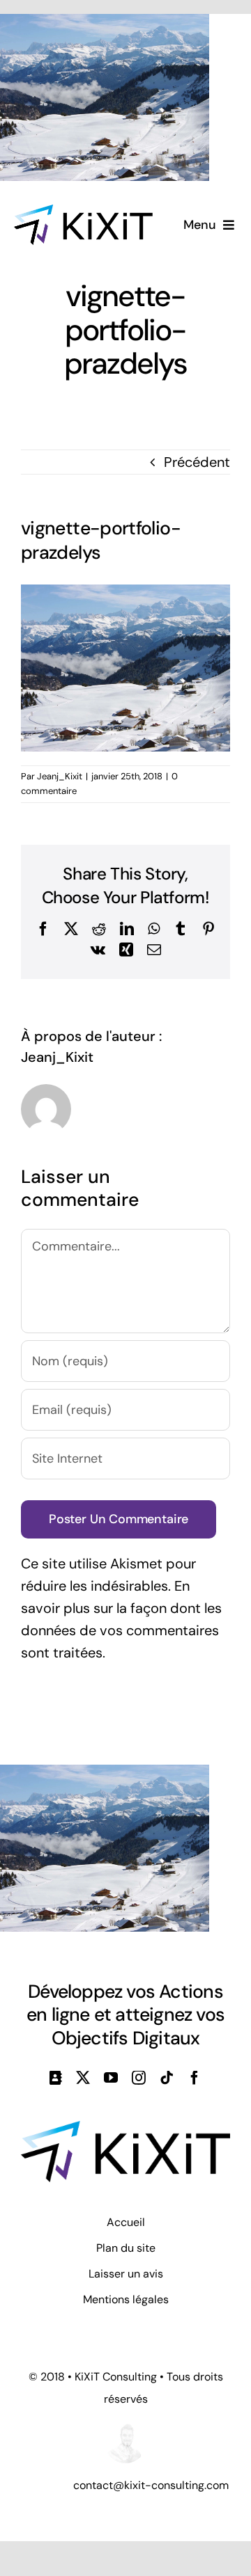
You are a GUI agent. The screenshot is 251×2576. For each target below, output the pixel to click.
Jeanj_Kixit (60, 776)
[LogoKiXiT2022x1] (125, 2128)
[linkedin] (56, 2078)
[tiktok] (167, 2078)
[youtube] (111, 2078)
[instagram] (139, 2078)
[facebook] (195, 2078)
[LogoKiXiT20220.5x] (83, 212)
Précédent (197, 462)
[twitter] (83, 2078)
